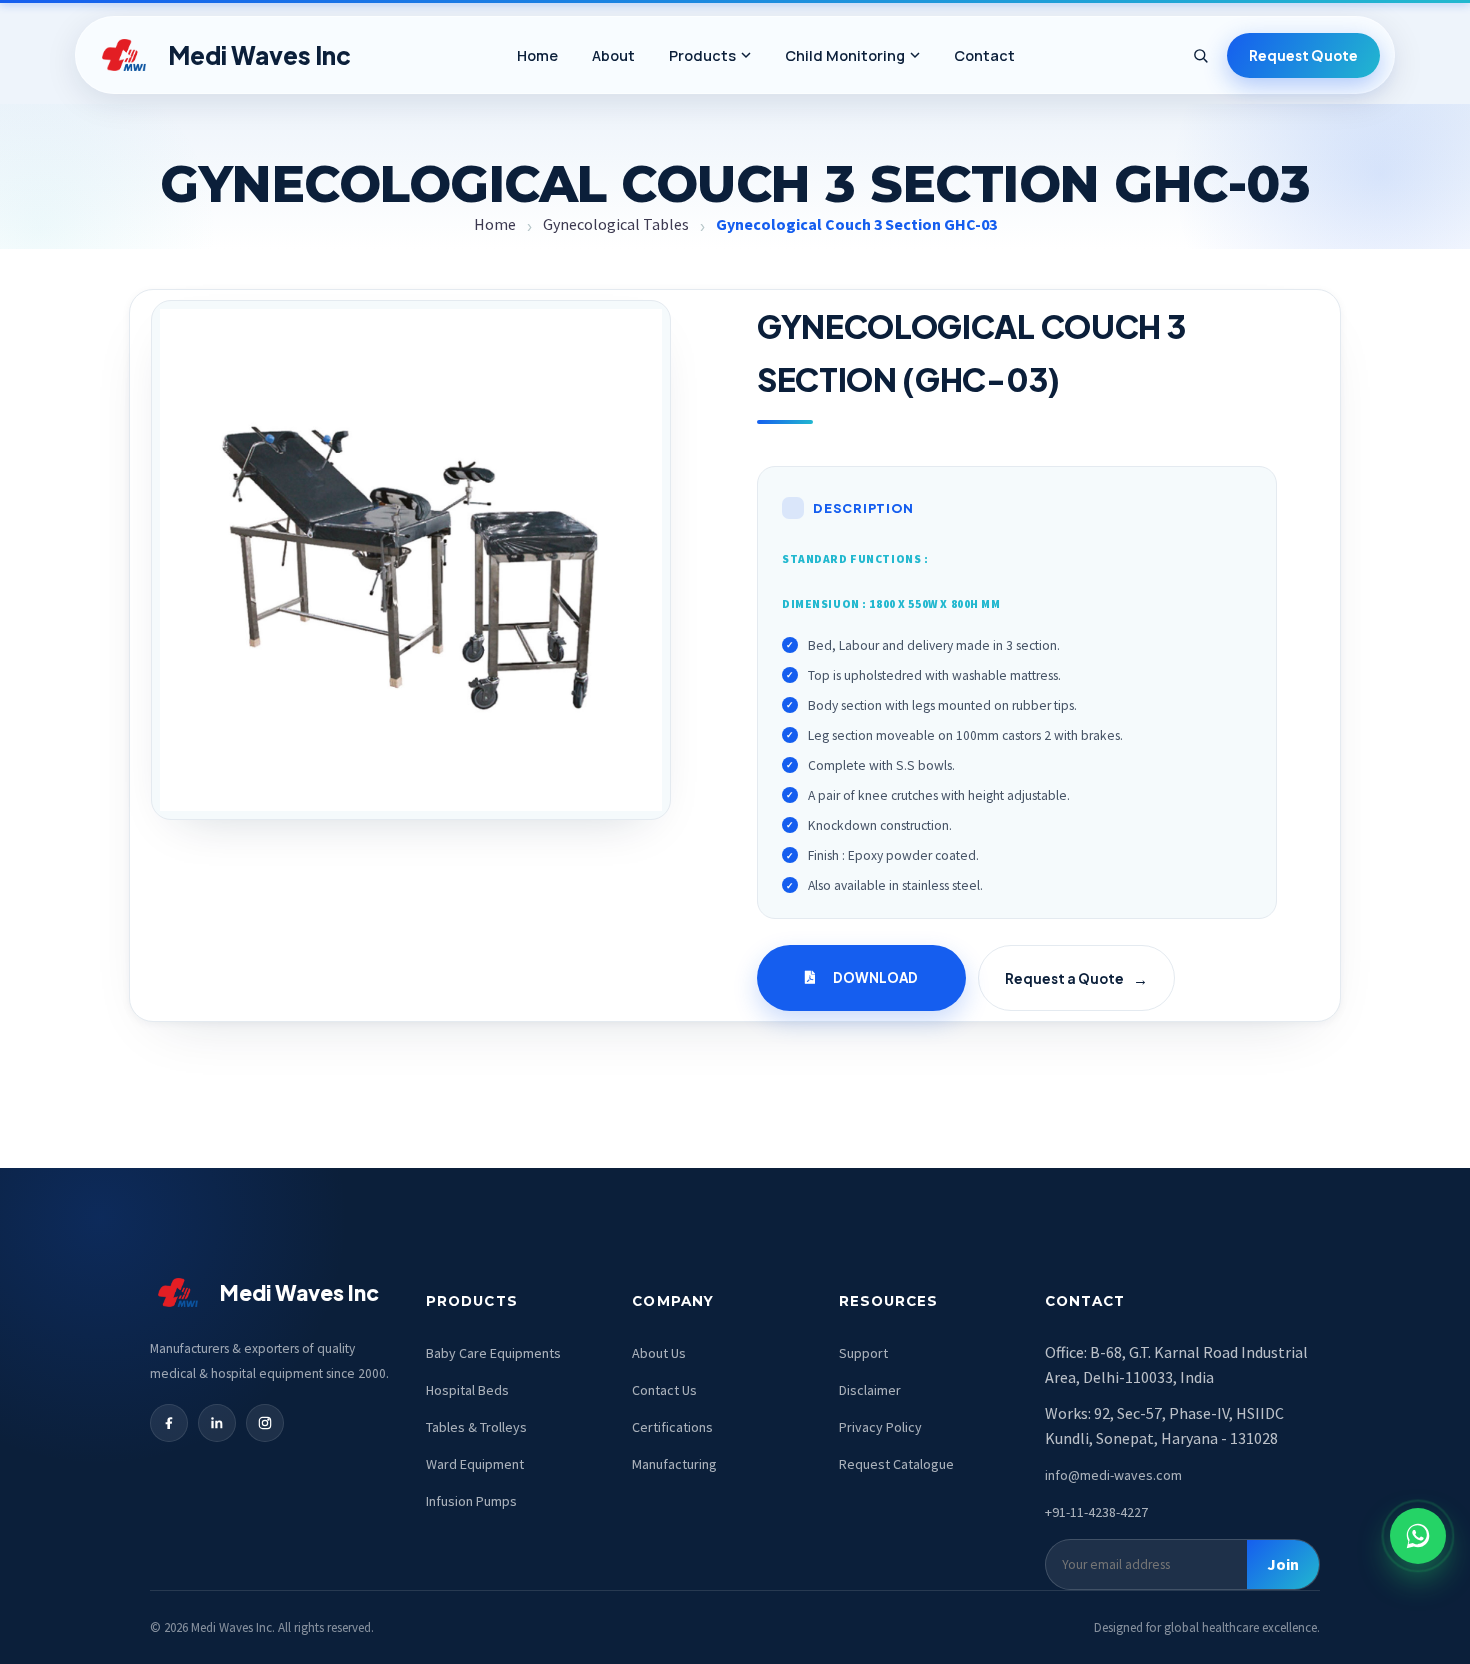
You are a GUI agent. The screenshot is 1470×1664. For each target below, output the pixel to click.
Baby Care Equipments (493, 1353)
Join (1283, 1564)
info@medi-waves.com (1113, 1475)
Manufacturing (674, 1464)
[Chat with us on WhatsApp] (1418, 1536)
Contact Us (664, 1390)
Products (702, 55)
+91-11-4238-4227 (1096, 1512)
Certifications (672, 1427)
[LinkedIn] (217, 1423)
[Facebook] (169, 1423)
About (613, 55)
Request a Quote (1076, 978)
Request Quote (1303, 55)
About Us (659, 1353)
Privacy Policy (880, 1427)
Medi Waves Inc (259, 55)
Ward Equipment (475, 1464)
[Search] (1200, 55)
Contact (984, 55)
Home (537, 55)
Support (863, 1353)
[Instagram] (265, 1423)
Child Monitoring (845, 55)
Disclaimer (870, 1390)
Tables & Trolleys (476, 1427)
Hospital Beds (467, 1390)
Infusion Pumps (471, 1501)
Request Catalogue (896, 1464)
